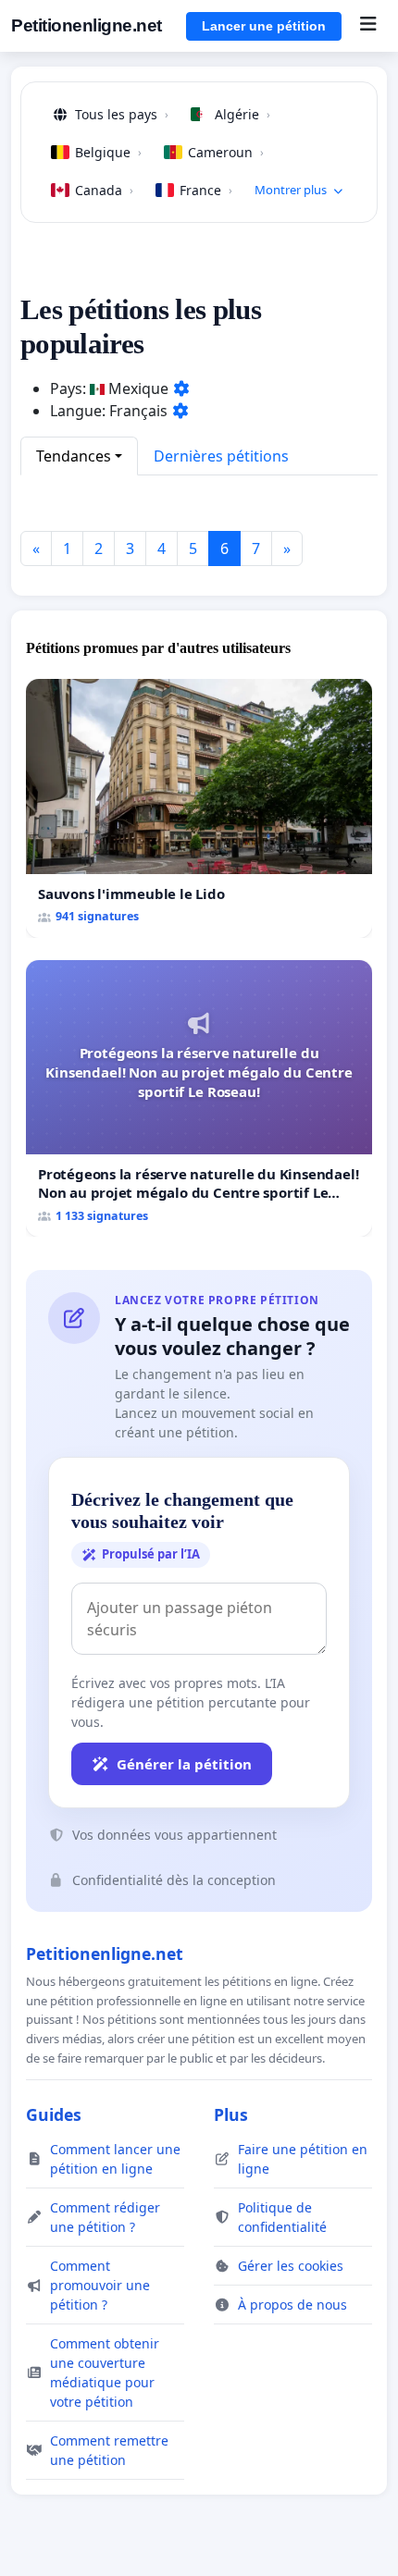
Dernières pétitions (221, 456)
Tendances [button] (74, 456)
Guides (54, 2114)
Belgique (108, 152)
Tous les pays (122, 114)
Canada (104, 190)
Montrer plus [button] (291, 190)
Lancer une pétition (264, 26)
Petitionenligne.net (87, 25)
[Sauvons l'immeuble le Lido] (199, 808)
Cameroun (226, 152)
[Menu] (368, 26)
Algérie (243, 114)
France (206, 190)
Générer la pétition (184, 1764)
